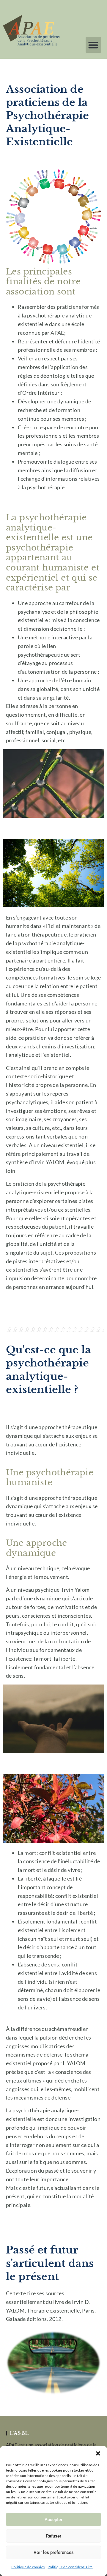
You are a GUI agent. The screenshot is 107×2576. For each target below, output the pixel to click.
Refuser (54, 2536)
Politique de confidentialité (70, 2567)
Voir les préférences (54, 2552)
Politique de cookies (28, 2567)
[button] (98, 2453)
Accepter (53, 2520)
